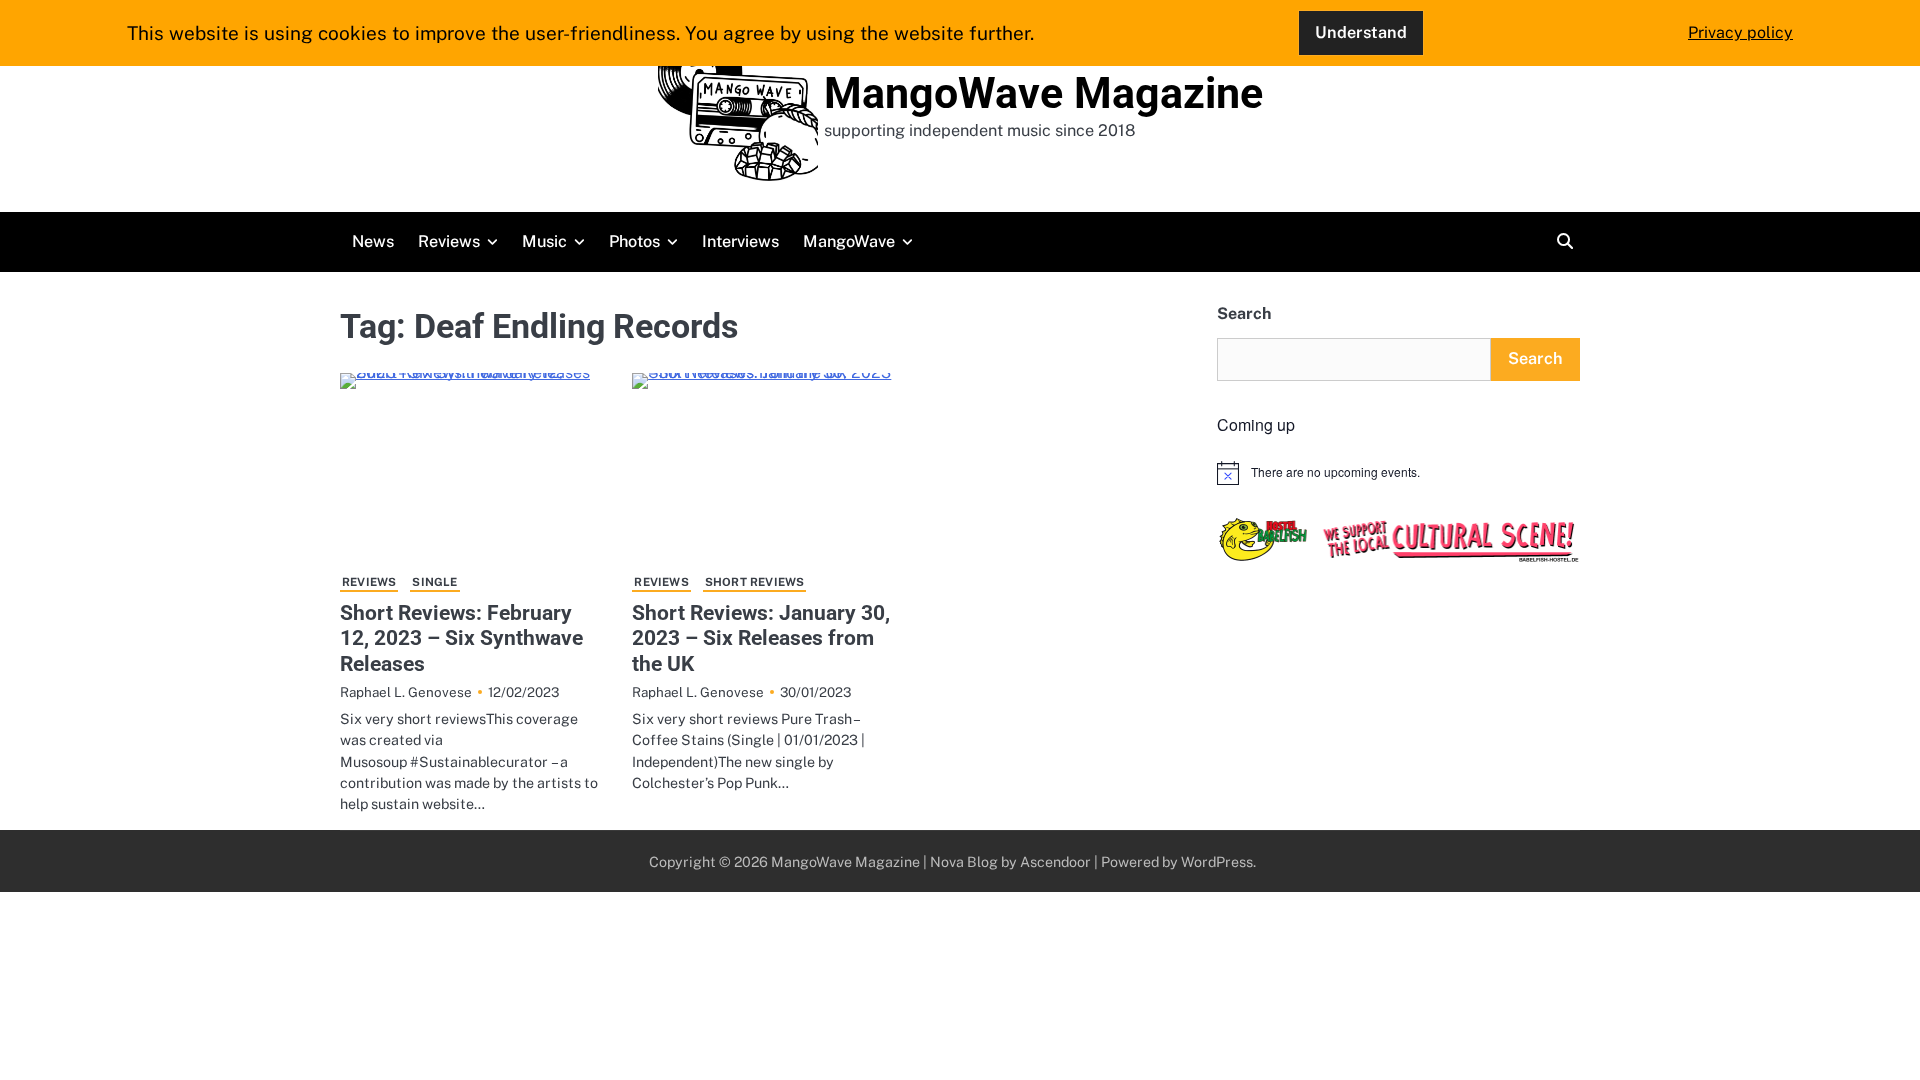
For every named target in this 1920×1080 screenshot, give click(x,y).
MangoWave (849, 241)
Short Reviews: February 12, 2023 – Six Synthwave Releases (461, 638)
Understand (1361, 32)
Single (434, 582)
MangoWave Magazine (1043, 93)
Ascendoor (1055, 861)
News (373, 241)
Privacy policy (1740, 32)
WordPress (1217, 861)
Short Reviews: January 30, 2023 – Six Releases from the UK (761, 638)
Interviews (740, 241)
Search (1244, 313)
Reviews (449, 241)
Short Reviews (755, 582)
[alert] (1398, 473)
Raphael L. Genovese (406, 692)
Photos (634, 241)
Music (544, 241)
